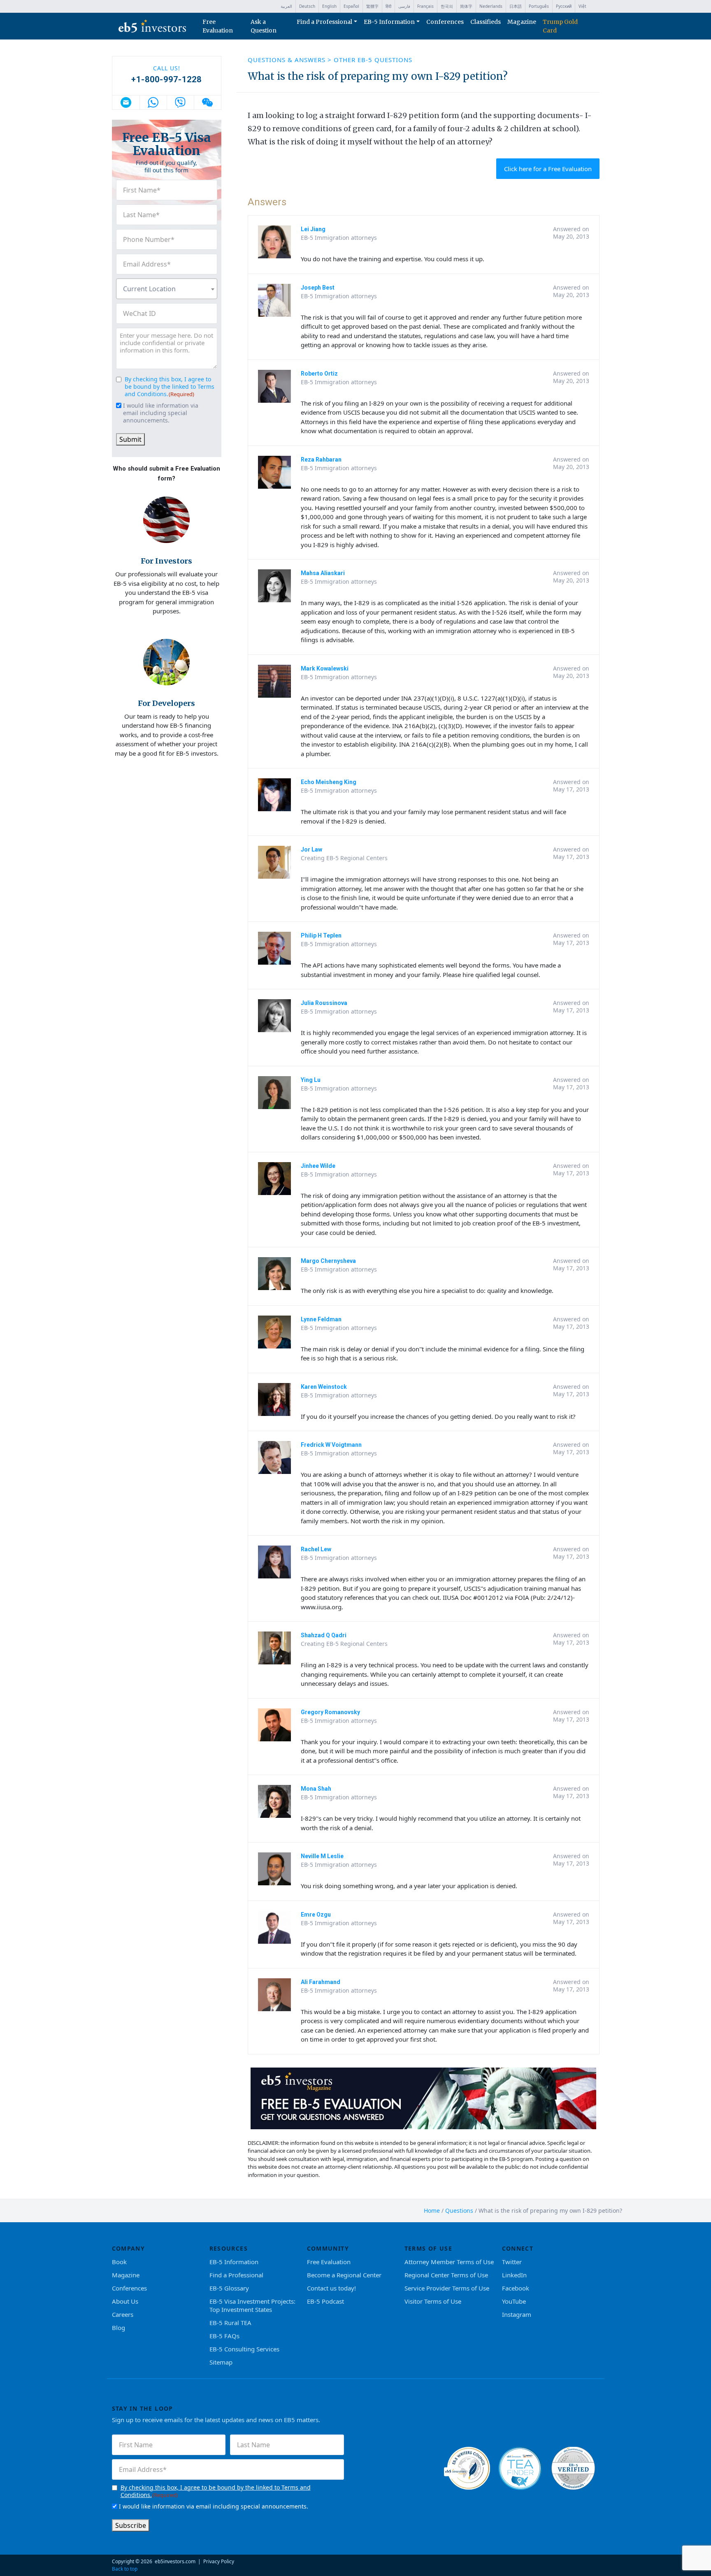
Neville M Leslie (322, 1856)
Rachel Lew (316, 1549)
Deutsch (307, 6)
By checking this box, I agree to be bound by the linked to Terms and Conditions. (170, 386)
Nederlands (491, 6)
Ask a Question (264, 26)
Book (119, 2262)
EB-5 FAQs (224, 2336)
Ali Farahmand (321, 1982)
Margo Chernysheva (328, 1261)
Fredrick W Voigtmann (331, 1445)
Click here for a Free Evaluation (548, 169)
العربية (286, 6)
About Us (125, 2301)
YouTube (514, 2301)
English (329, 6)
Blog (118, 2328)
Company (129, 2248)
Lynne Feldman (321, 1319)
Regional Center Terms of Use (446, 2275)
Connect (518, 2248)
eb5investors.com (175, 2561)
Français (425, 6)
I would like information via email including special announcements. (161, 413)
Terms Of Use (429, 2248)
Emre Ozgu (316, 1915)
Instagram (517, 2314)
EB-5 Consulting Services (244, 2349)
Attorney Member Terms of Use (449, 2262)
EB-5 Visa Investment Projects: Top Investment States (252, 2305)
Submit (130, 439)
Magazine (522, 22)
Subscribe (131, 2525)
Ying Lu (311, 1080)
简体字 (466, 6)
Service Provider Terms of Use (447, 2288)
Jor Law (311, 849)
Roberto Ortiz (319, 374)
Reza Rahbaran (321, 460)
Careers (123, 2314)
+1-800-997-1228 (166, 79)
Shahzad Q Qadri (324, 1635)
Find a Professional (324, 22)
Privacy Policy (219, 2561)
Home (432, 2210)
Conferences (445, 22)
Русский (564, 6)
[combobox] (167, 289)
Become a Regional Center (344, 2275)
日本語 (516, 6)
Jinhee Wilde (318, 1166)
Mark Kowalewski (325, 668)
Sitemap (221, 2362)
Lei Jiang (313, 229)
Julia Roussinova (324, 1003)
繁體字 (372, 6)
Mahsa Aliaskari (323, 573)
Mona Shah (316, 1789)
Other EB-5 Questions (373, 60)
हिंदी (388, 6)
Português (539, 6)
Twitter (512, 2262)
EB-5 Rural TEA (230, 2323)
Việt (582, 6)
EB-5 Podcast (325, 2301)
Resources (229, 2248)
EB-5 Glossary (229, 2288)
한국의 (447, 6)
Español (351, 6)
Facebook (516, 2288)
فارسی (404, 6)
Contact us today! (331, 2288)
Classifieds (486, 22)
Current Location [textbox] (149, 289)
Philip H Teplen (321, 935)
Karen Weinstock (324, 1387)
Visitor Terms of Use (433, 2301)
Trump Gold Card (560, 26)
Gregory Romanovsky (330, 1712)
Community (328, 2248)
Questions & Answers (288, 60)
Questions (459, 2210)
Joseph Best (318, 288)
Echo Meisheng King (329, 782)
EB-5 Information (389, 22)
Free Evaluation (218, 26)
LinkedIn (514, 2275)
